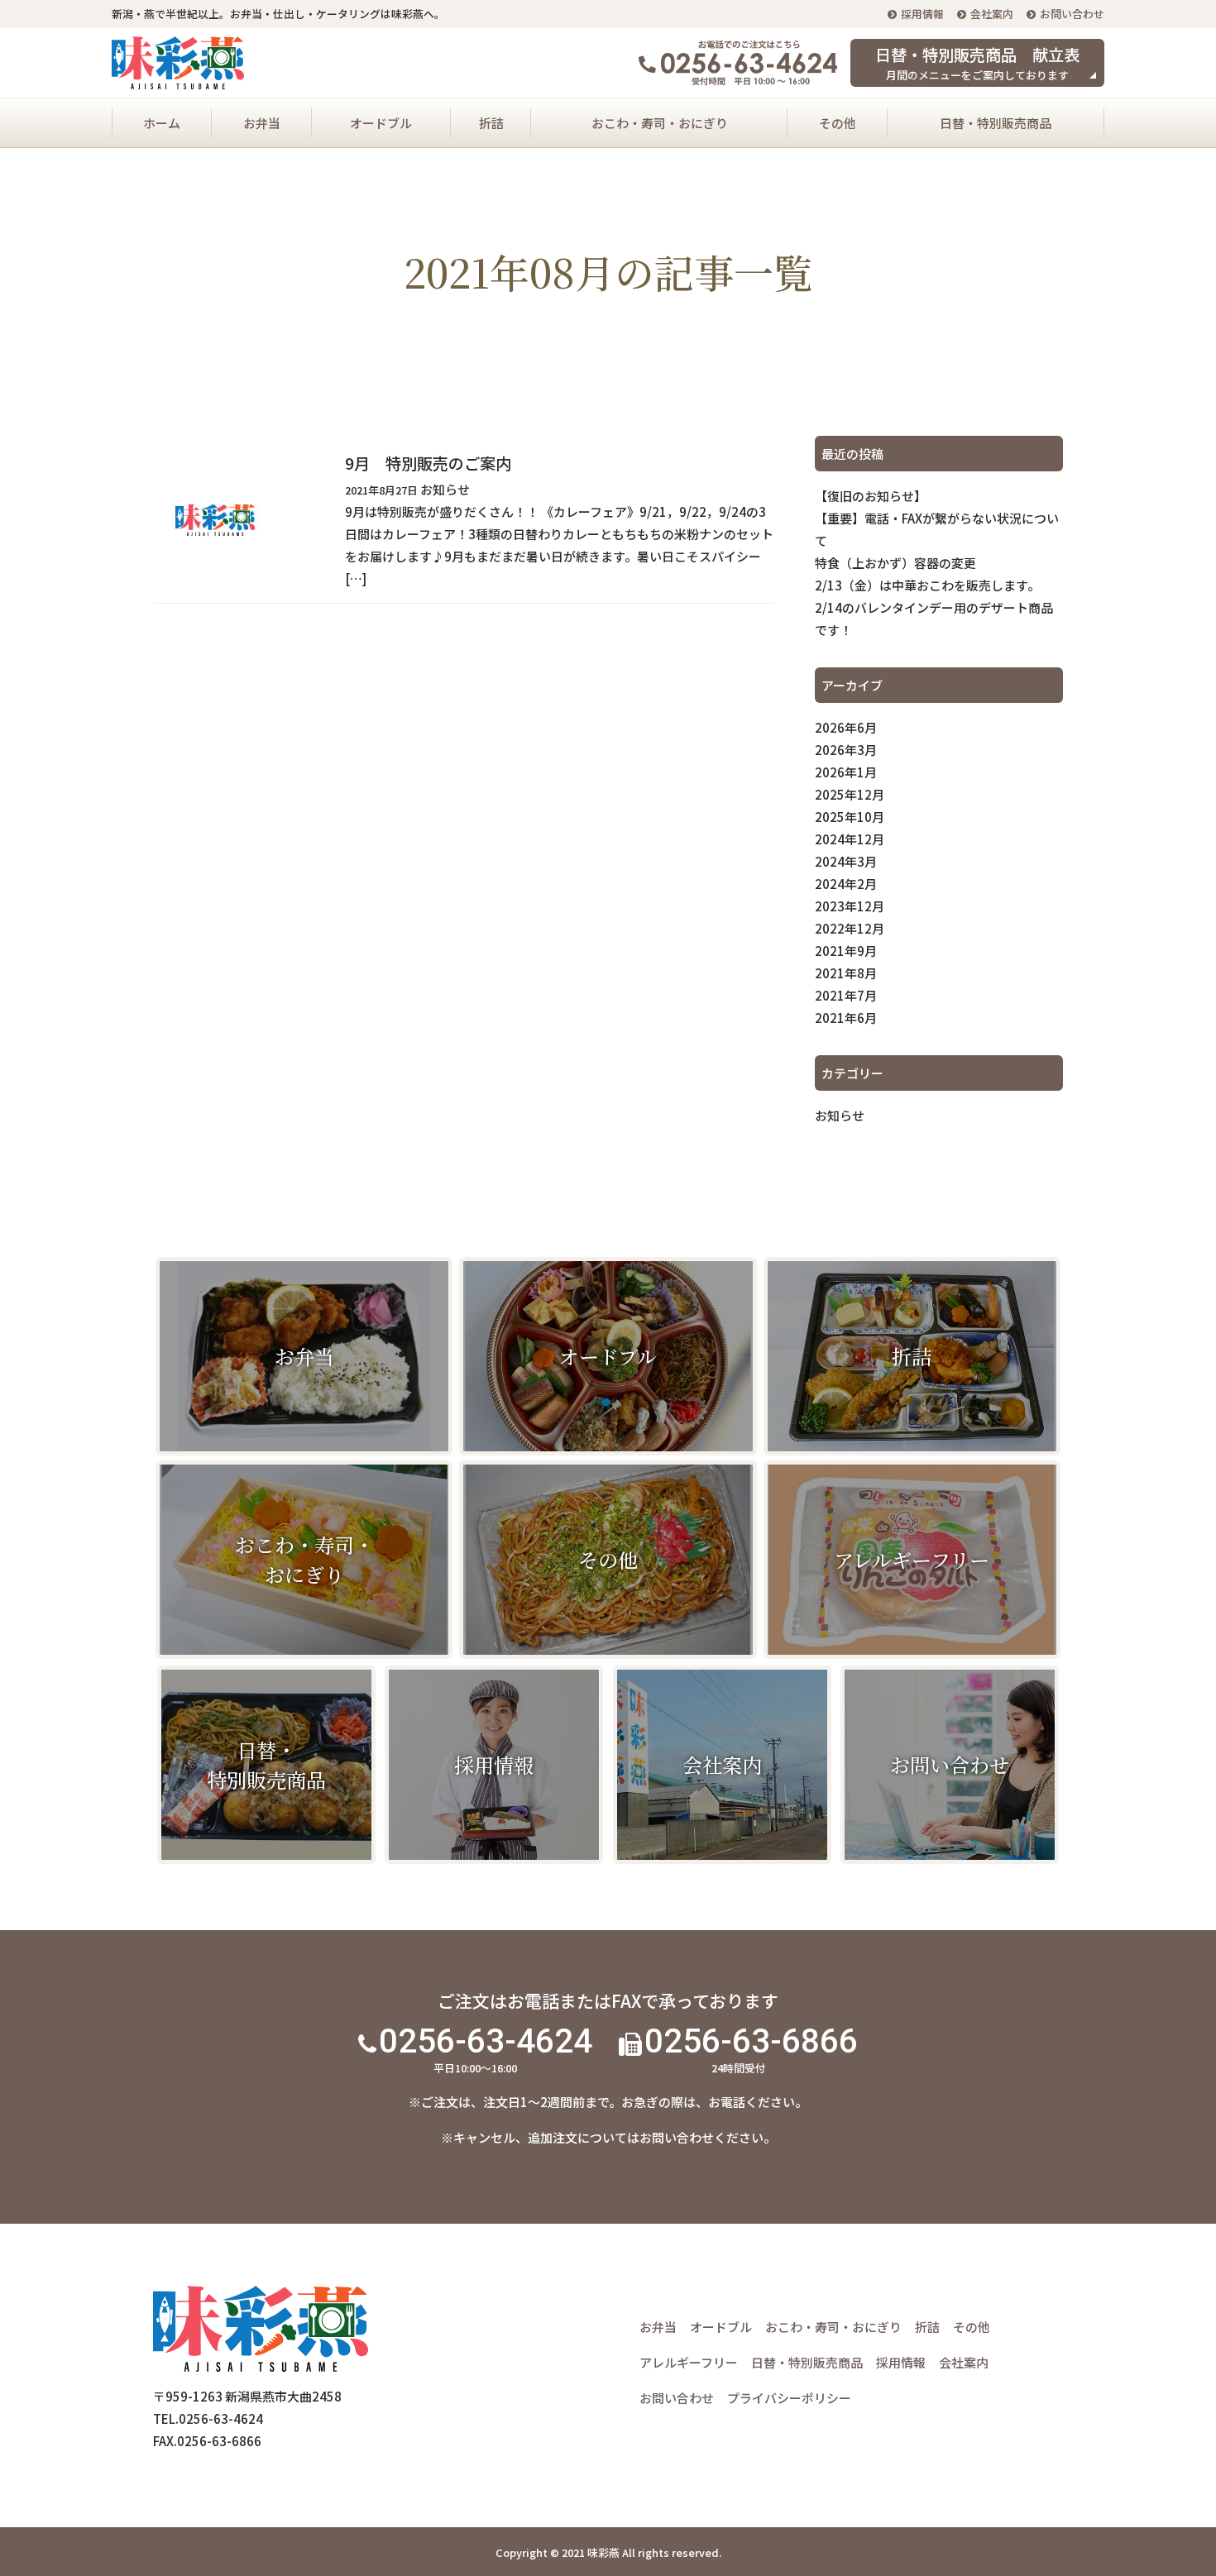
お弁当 (262, 123)
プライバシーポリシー (789, 2398)
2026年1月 (846, 772)
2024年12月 (850, 839)
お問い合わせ (1072, 14)
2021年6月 (846, 1018)
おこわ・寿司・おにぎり (660, 123)
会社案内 (992, 14)
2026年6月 (846, 727)
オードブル (381, 123)
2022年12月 (850, 928)
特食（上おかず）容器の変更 (895, 563)
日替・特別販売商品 (996, 123)
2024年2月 (846, 884)
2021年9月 (846, 951)
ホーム (162, 123)
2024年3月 (846, 861)
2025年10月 (850, 817)
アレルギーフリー (689, 2362)
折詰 (491, 123)
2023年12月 (850, 906)
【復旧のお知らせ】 (871, 496)
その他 (838, 123)
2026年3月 (846, 750)
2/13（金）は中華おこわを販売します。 (927, 585)
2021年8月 (846, 973)
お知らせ (840, 1115)
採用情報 (922, 14)
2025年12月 (850, 794)
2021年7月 (846, 995)
